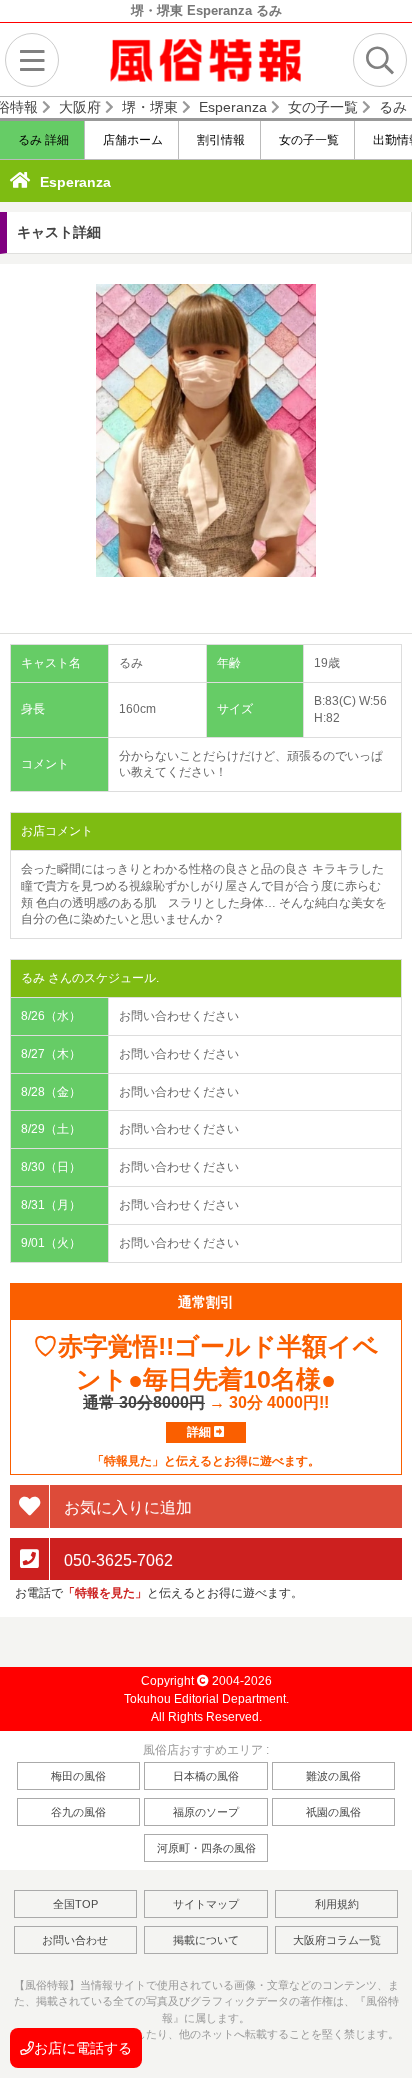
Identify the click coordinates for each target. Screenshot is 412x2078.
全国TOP (75, 1904)
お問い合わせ (75, 1940)
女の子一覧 (307, 140)
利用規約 (337, 1904)
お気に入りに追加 (126, 1506)
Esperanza (75, 182)
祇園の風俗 (333, 1812)
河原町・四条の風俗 (206, 1848)
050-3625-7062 (116, 1559)
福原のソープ (206, 1812)
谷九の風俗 (78, 1812)
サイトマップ (206, 1904)
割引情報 (219, 140)
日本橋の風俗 (206, 1776)
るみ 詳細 (42, 140)
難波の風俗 (333, 1776)
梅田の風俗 (78, 1776)
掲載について (206, 1940)
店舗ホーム (131, 140)
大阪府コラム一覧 (337, 1940)
